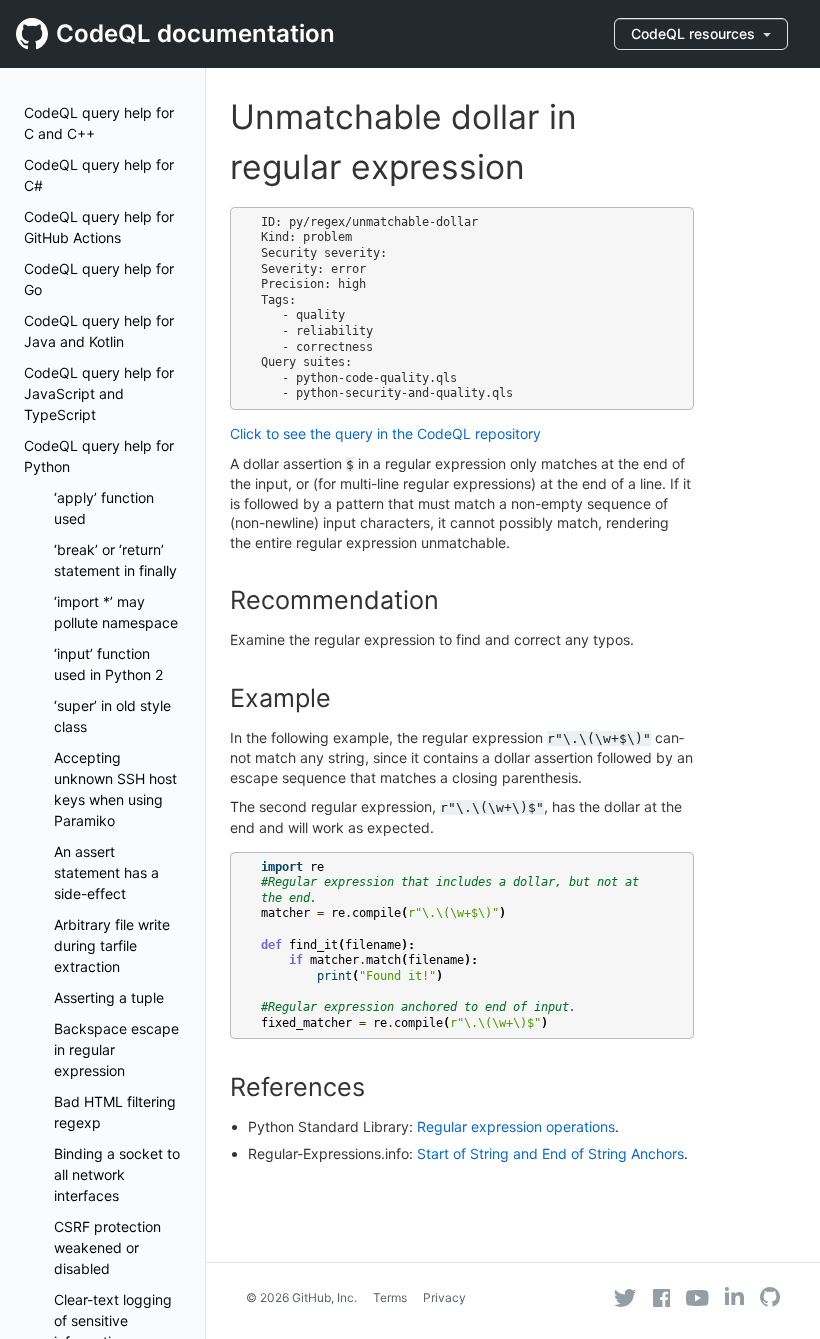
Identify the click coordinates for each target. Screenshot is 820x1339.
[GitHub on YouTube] (697, 1298)
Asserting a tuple (109, 997)
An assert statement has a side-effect (106, 872)
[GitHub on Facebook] (662, 1298)
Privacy (444, 1297)
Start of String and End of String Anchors (550, 1153)
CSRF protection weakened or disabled (107, 1247)
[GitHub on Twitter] (625, 1298)
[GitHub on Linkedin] (734, 1296)
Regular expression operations (516, 1126)
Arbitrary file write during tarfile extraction (112, 945)
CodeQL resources (695, 33)
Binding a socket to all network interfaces (117, 1174)
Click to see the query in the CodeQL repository (385, 433)
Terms (390, 1297)
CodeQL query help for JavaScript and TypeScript (99, 393)
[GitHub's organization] (770, 1299)
